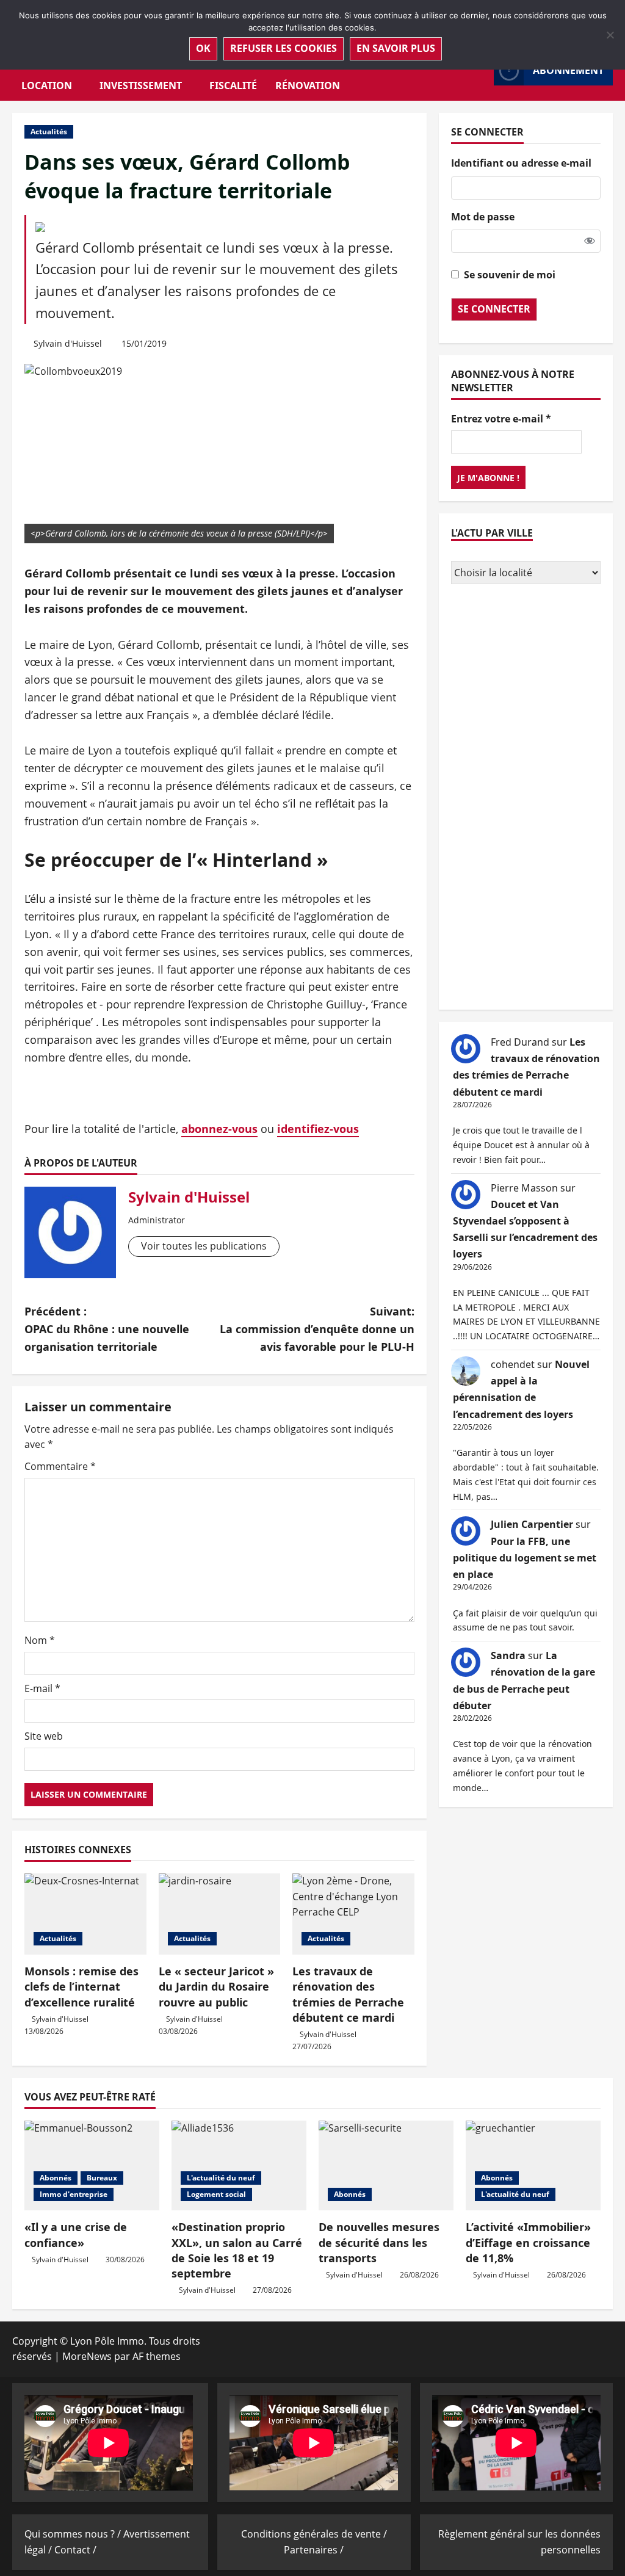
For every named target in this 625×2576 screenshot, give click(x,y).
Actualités (49, 132)
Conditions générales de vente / (314, 2534)
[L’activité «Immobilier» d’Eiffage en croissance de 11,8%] (533, 2165)
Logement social (216, 2194)
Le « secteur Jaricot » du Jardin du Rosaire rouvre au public (216, 1986)
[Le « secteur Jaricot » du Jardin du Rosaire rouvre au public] (220, 1914)
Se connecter (494, 309)
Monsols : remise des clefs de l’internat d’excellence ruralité (81, 1986)
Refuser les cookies (284, 48)
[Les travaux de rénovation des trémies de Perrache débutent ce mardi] (353, 1914)
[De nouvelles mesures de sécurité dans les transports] (386, 2165)
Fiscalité (233, 85)
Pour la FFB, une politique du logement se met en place (525, 1558)
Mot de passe (483, 217)
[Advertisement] (526, 798)
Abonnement (568, 70)
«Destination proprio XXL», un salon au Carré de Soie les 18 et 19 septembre (237, 2250)
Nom (40, 1640)
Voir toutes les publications (204, 1246)
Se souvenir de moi (510, 275)
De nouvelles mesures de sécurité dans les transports (379, 2242)
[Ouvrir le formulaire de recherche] (481, 71)
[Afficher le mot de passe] (590, 241)
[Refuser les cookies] (610, 35)
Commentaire (60, 1466)
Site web (44, 1736)
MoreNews (87, 2356)
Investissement (141, 85)
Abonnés (56, 2178)
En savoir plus (396, 48)
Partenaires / (314, 2550)
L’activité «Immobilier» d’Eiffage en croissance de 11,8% (528, 2242)
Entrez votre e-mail (501, 419)
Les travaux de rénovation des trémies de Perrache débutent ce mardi (348, 1994)
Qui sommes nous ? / (74, 2534)
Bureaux (102, 2178)
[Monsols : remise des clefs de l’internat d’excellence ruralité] (85, 1914)
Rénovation (308, 85)
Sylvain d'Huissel (68, 343)
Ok (203, 48)
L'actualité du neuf (221, 2178)
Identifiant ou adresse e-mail (521, 163)
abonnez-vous (219, 1129)
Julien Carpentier (532, 1524)
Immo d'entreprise (74, 2194)
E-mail (42, 1688)
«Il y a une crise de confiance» (76, 2234)
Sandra (508, 1655)
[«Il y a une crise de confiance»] (92, 2165)
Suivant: (317, 1329)
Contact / (75, 2550)
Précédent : (107, 1329)
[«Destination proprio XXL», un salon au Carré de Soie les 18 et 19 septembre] (239, 2165)
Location (47, 85)
